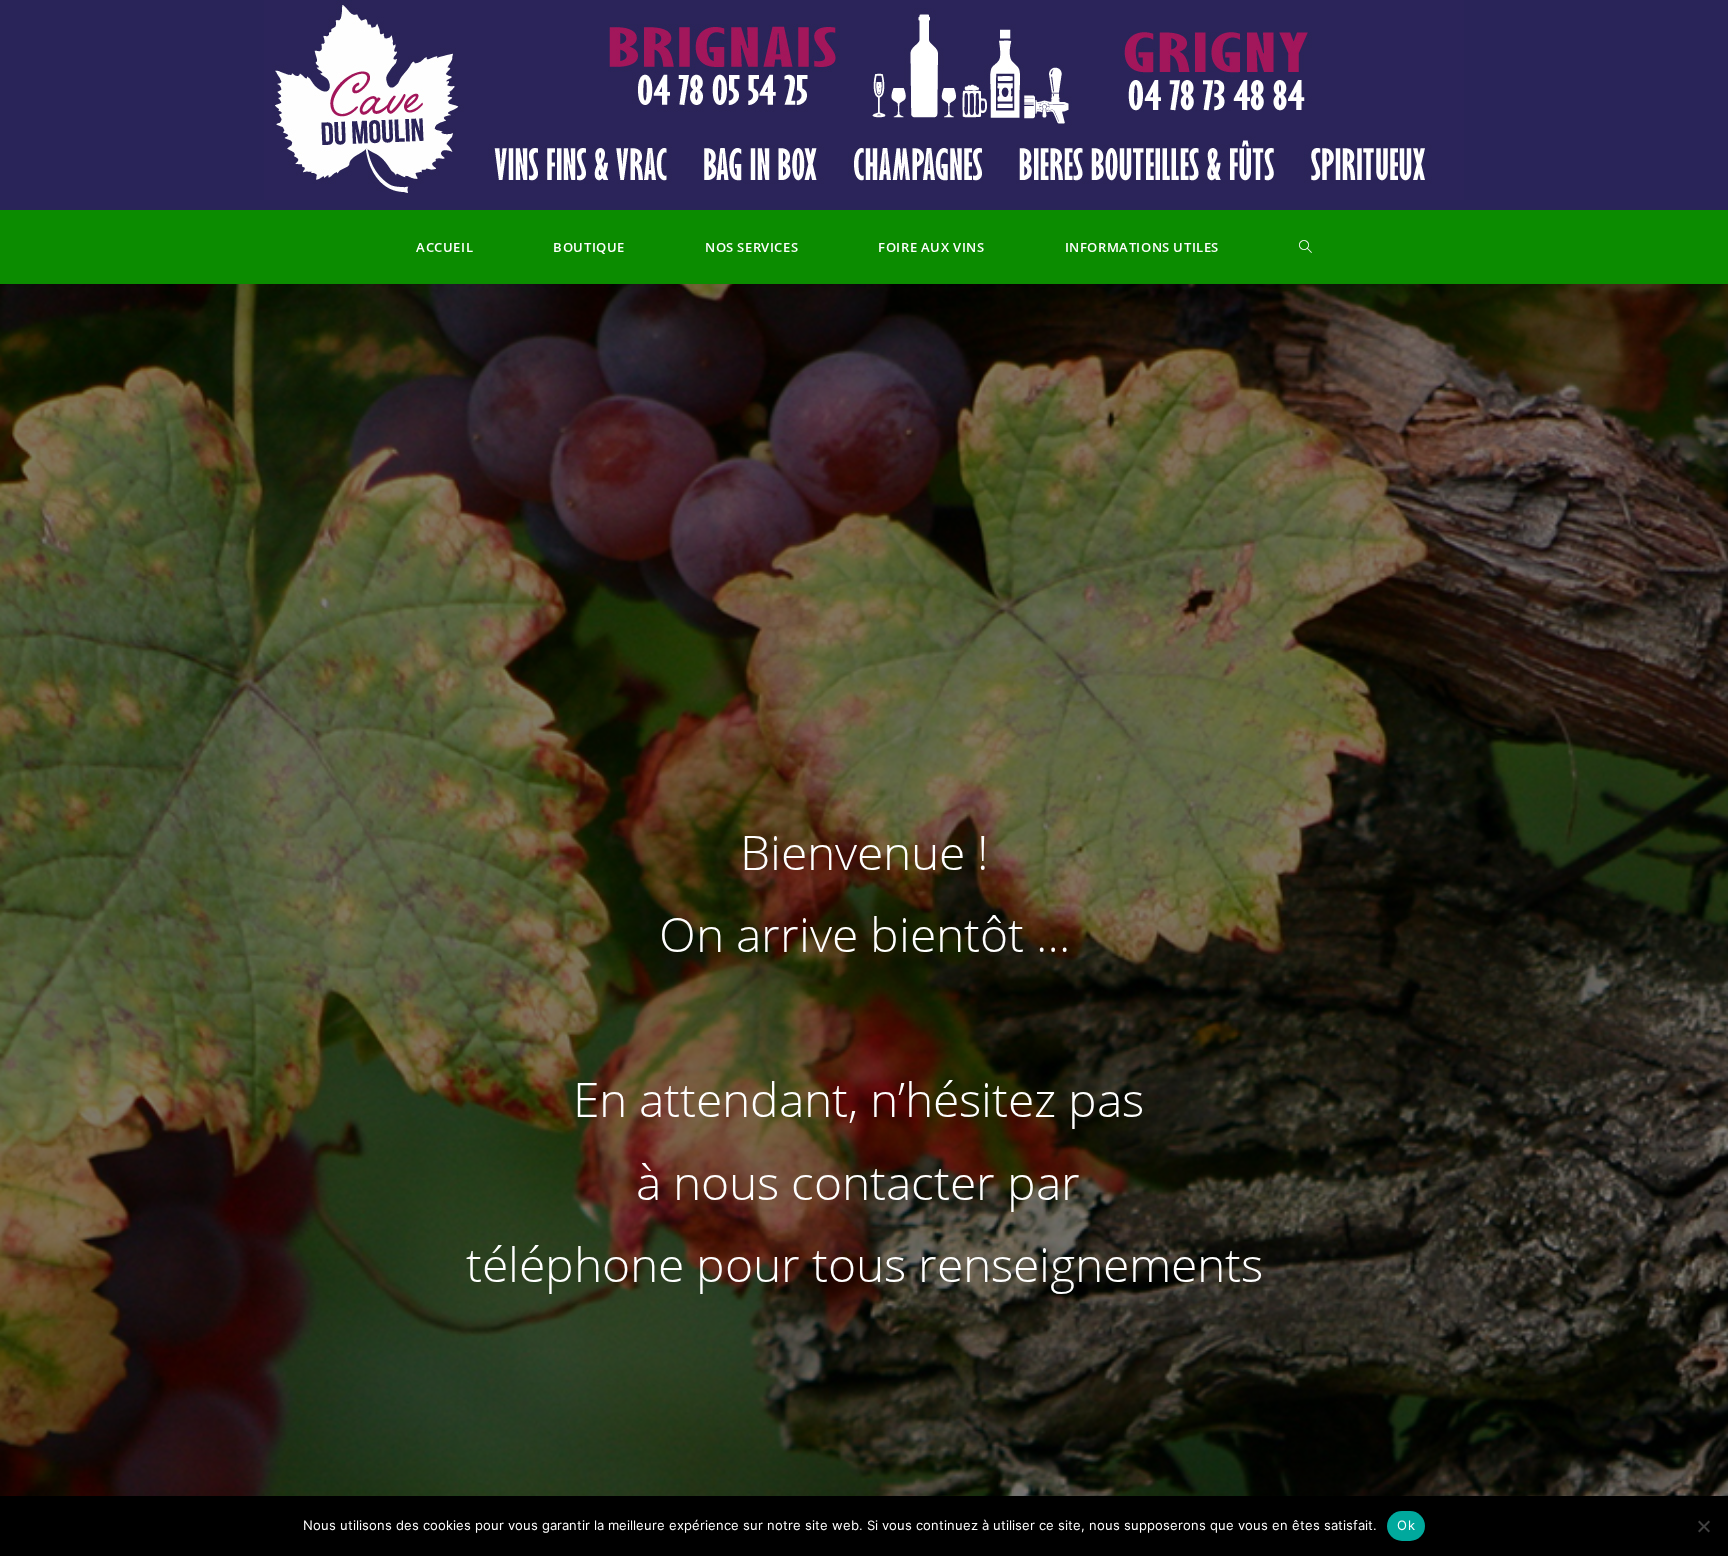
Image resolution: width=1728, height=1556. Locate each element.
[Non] (1703, 1526)
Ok (1406, 1525)
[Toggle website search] (1305, 247)
